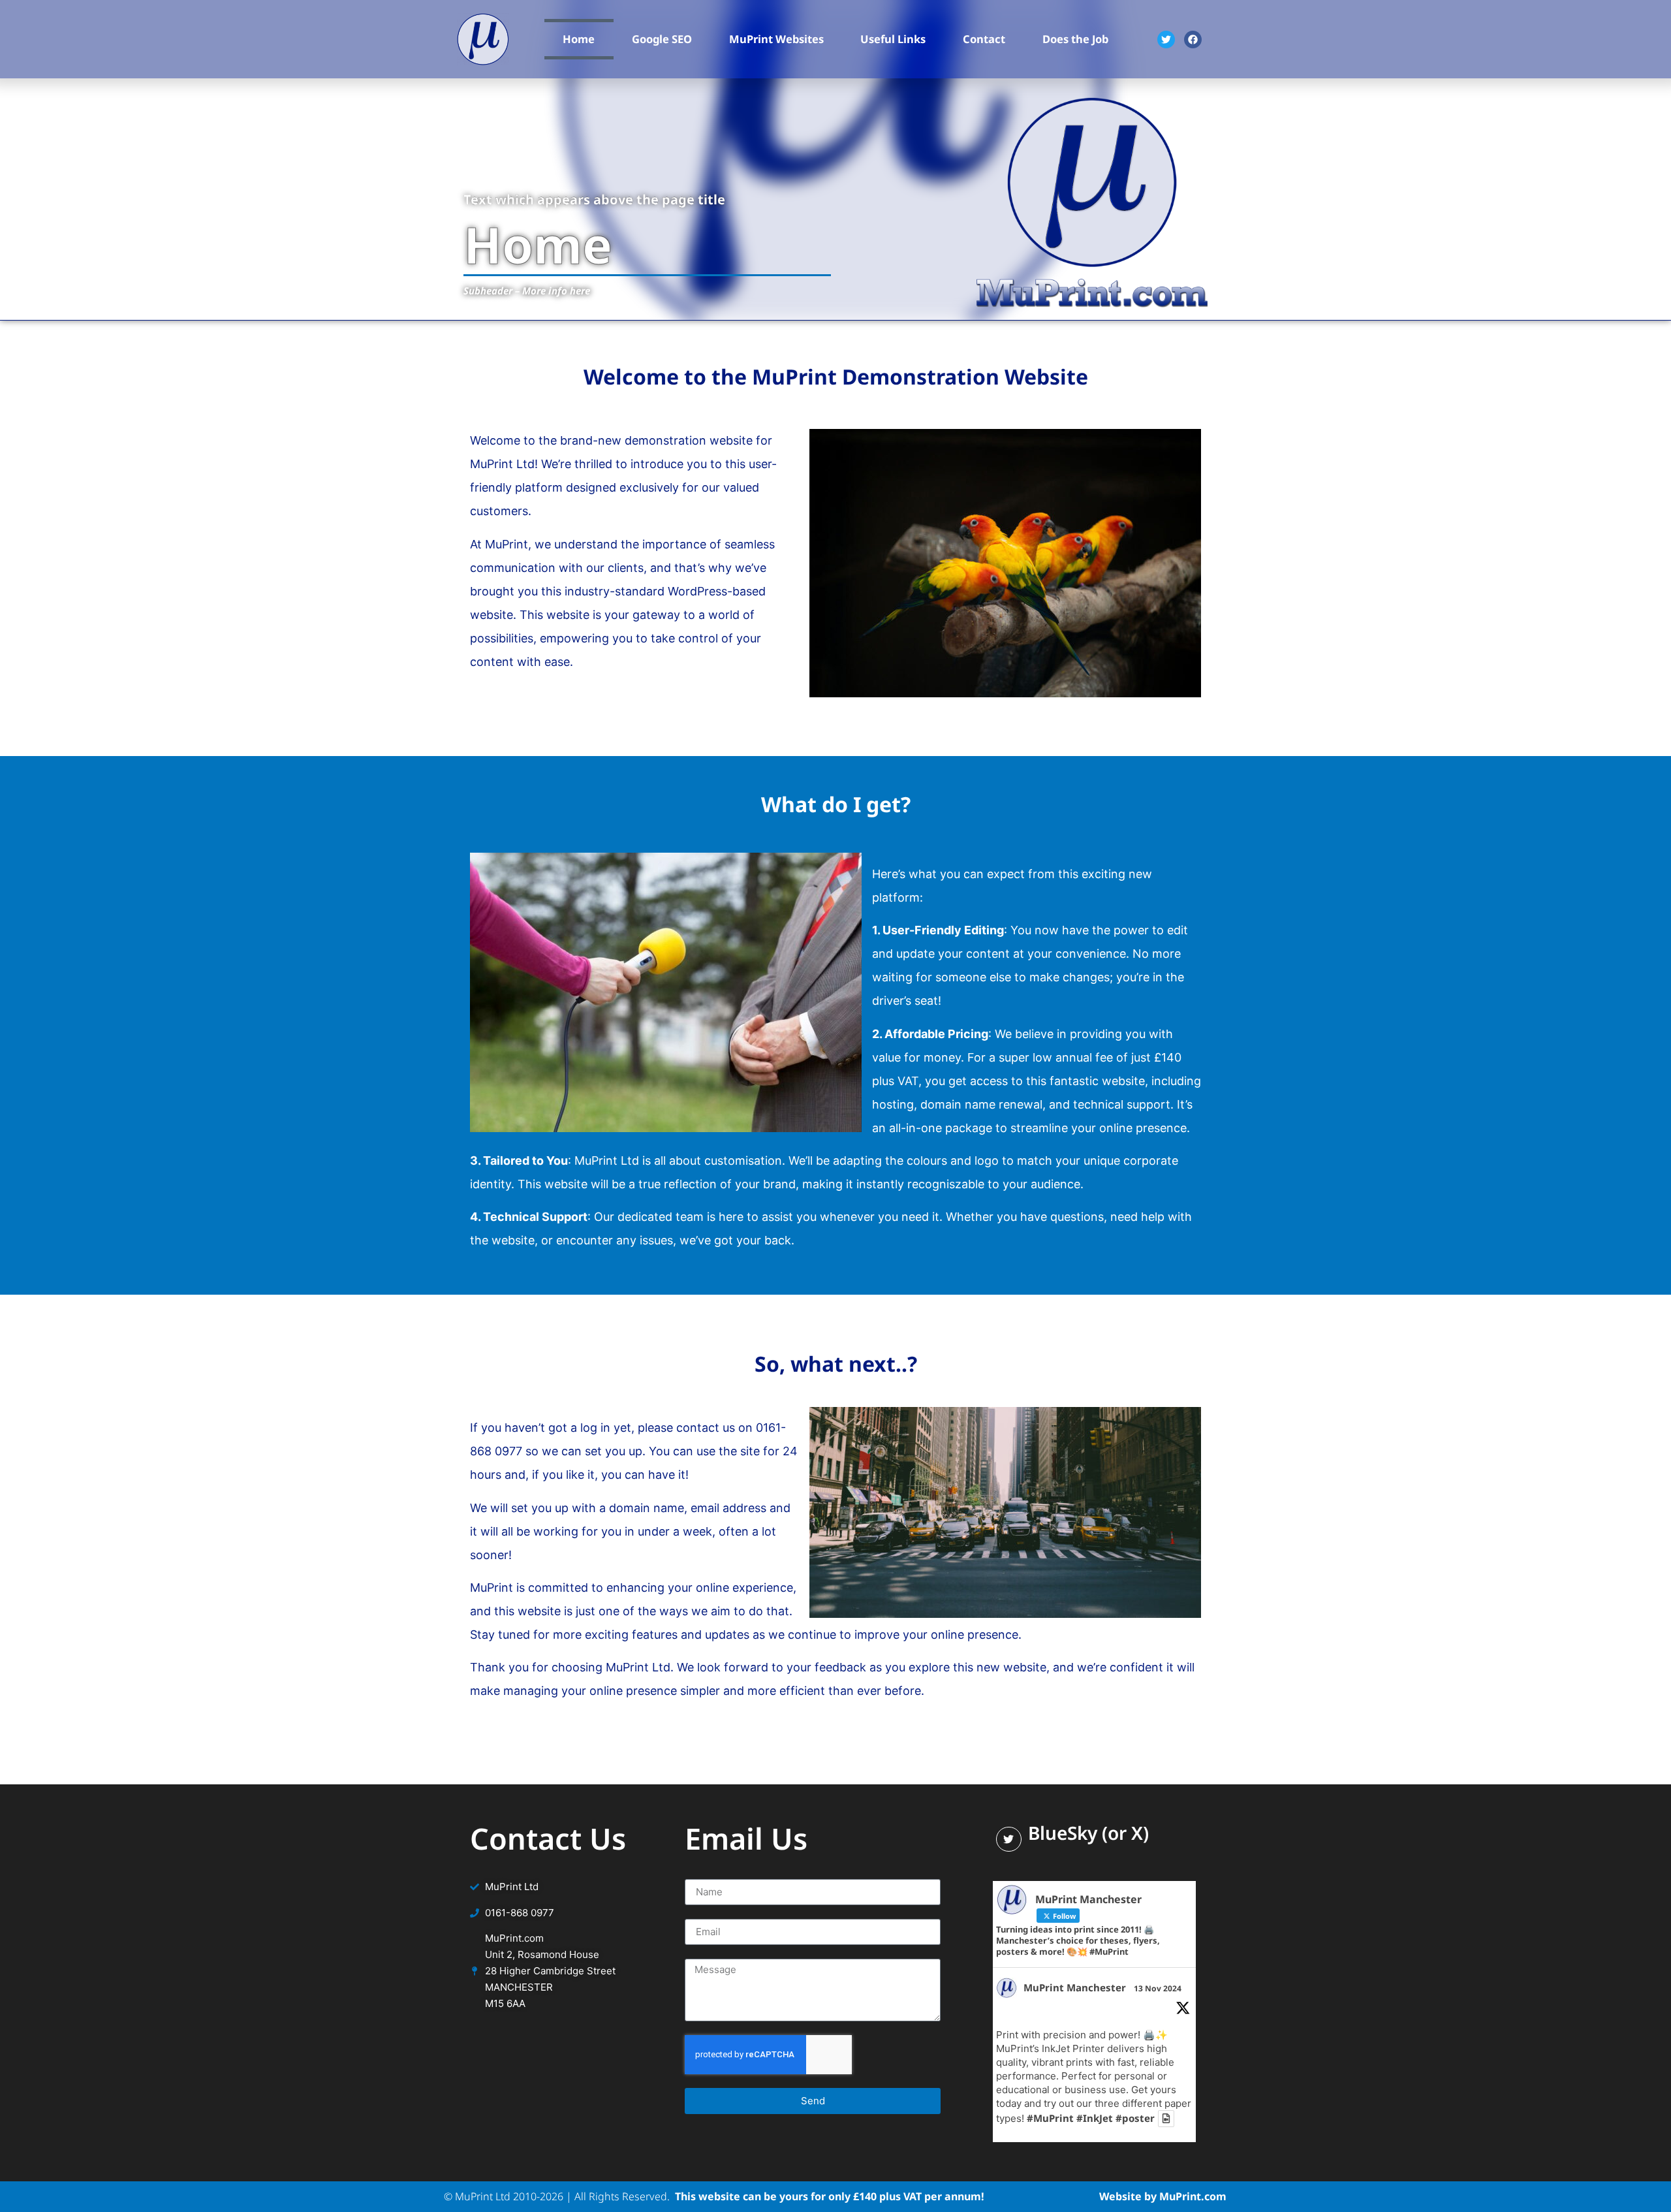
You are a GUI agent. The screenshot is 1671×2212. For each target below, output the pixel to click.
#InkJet (1095, 2119)
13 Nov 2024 (1158, 1988)
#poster (1135, 2119)
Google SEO (662, 39)
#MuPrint (1050, 2119)
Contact (984, 39)
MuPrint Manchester (1075, 1987)
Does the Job (1075, 39)
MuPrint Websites (776, 39)
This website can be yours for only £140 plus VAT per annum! (828, 2196)
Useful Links (893, 39)
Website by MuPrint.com (1163, 2196)
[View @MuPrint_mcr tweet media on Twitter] (1166, 2118)
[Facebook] (1193, 39)
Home (579, 39)
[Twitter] (1166, 39)
